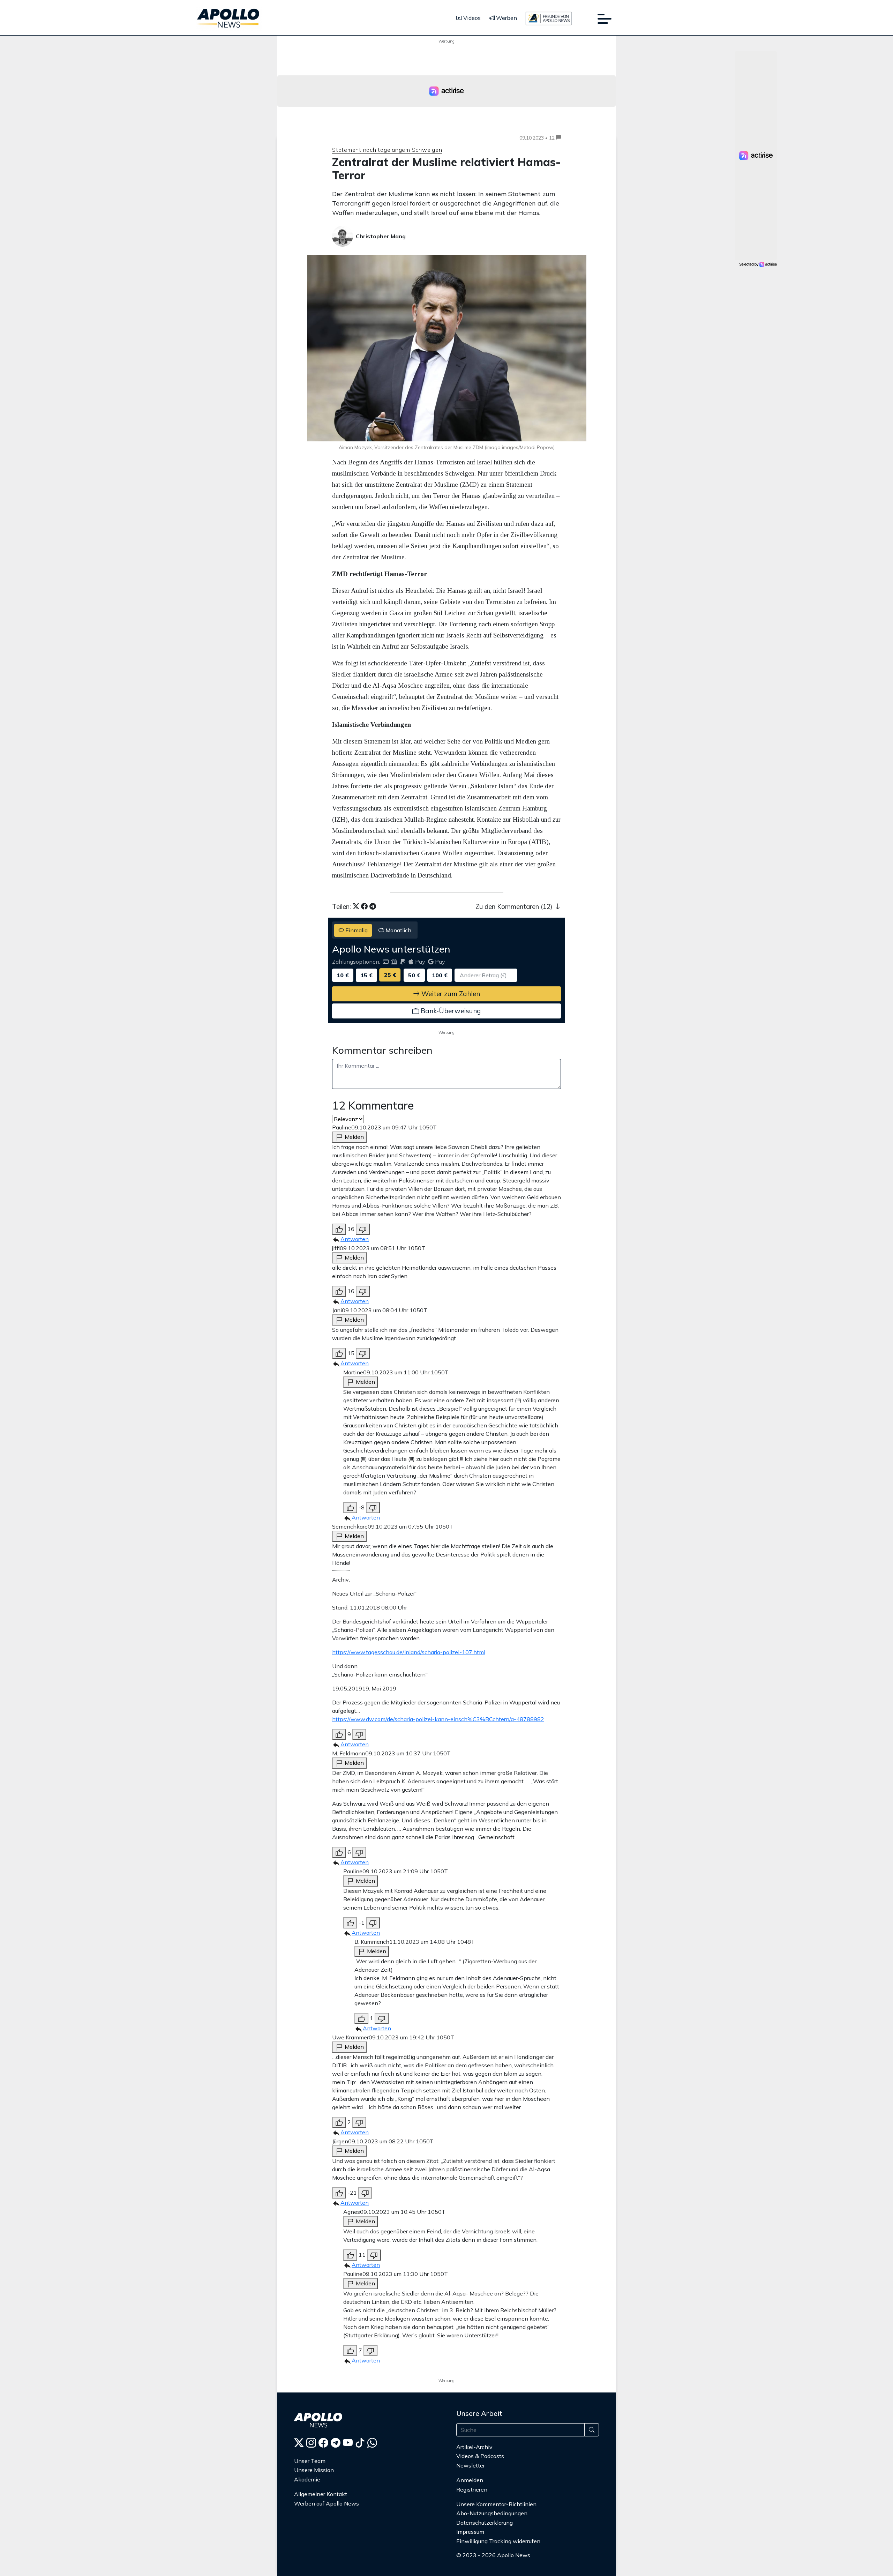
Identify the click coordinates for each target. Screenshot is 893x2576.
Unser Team (310, 2461)
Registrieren (472, 2489)
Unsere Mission (314, 2470)
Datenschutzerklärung (485, 2523)
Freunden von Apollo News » (498, 2569)
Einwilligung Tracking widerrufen (498, 2541)
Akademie (307, 2479)
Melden (354, 1137)
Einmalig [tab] (356, 930)
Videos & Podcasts (480, 2456)
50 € (414, 975)
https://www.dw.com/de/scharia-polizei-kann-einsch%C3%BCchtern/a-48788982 (438, 1719)
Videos (471, 18)
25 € (390, 975)
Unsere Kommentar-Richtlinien (496, 2504)
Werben (506, 18)
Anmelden (470, 2480)
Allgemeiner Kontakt (321, 2494)
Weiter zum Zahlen (450, 994)
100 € (440, 975)
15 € (366, 975)
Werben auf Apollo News (327, 2503)
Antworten (355, 1239)
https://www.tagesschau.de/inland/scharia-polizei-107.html (409, 1652)
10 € (343, 975)
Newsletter (471, 2465)
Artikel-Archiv (474, 2447)
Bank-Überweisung (450, 1011)
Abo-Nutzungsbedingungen (492, 2513)
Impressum (470, 2532)
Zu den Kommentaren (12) (515, 906)
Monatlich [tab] (398, 930)
